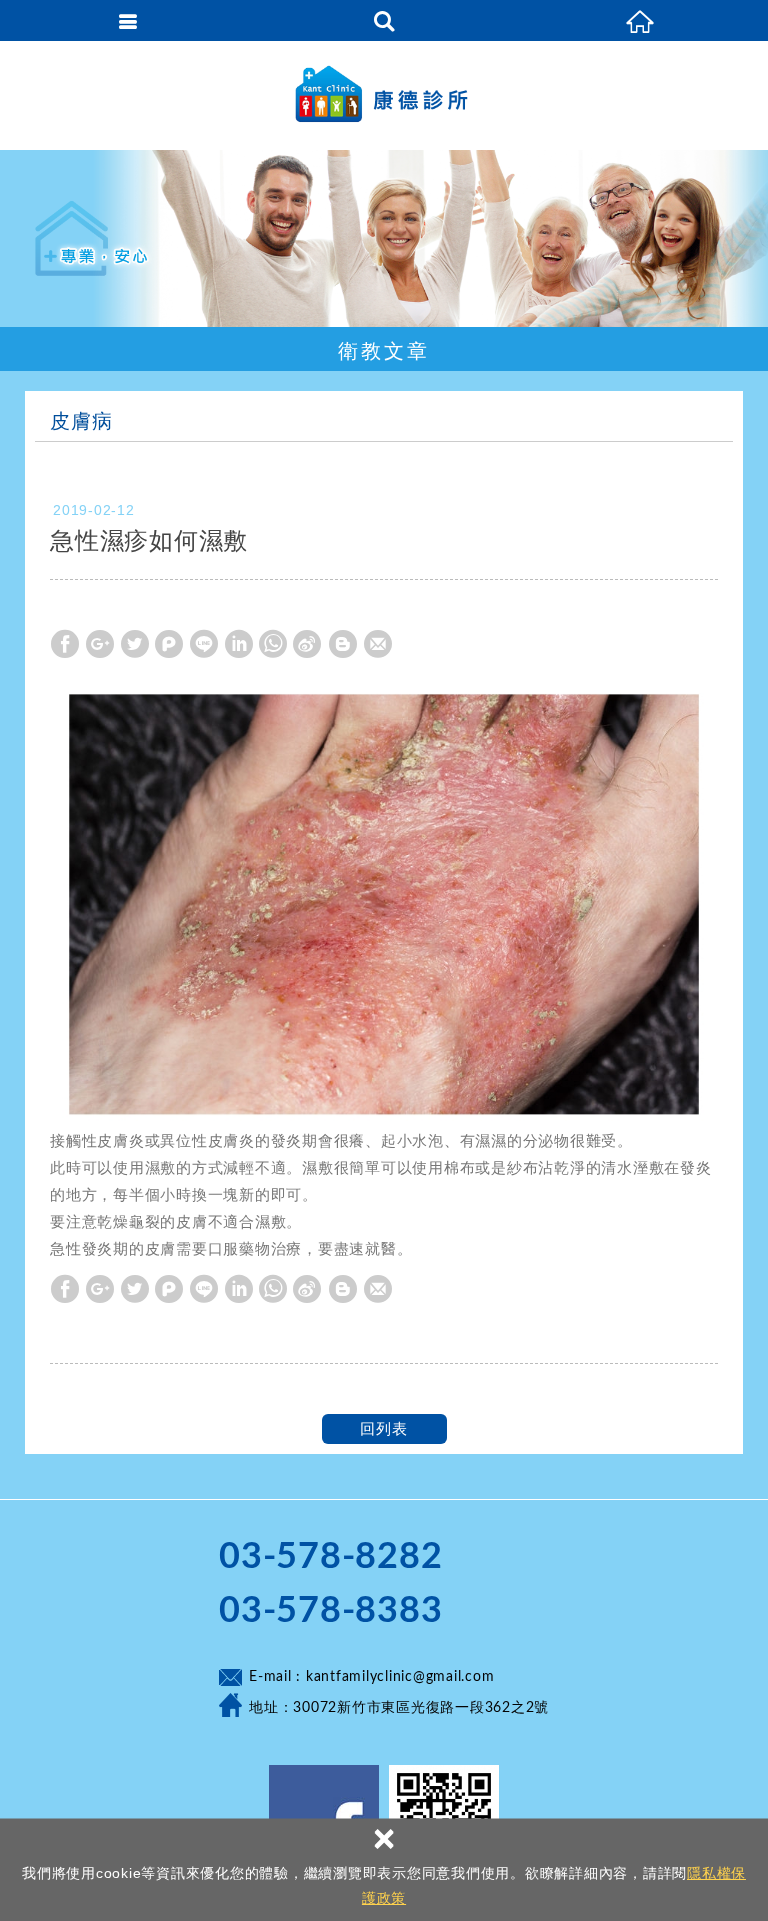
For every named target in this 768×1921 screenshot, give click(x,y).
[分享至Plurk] (169, 644)
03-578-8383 (330, 1611)
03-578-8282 (330, 1557)
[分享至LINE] (204, 644)
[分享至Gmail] (378, 644)
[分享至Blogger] (343, 644)
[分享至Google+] (100, 644)
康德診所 (384, 95)
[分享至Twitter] (135, 644)
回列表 (383, 1428)
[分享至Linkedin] (239, 644)
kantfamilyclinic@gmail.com (400, 1677)
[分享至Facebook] (65, 644)
